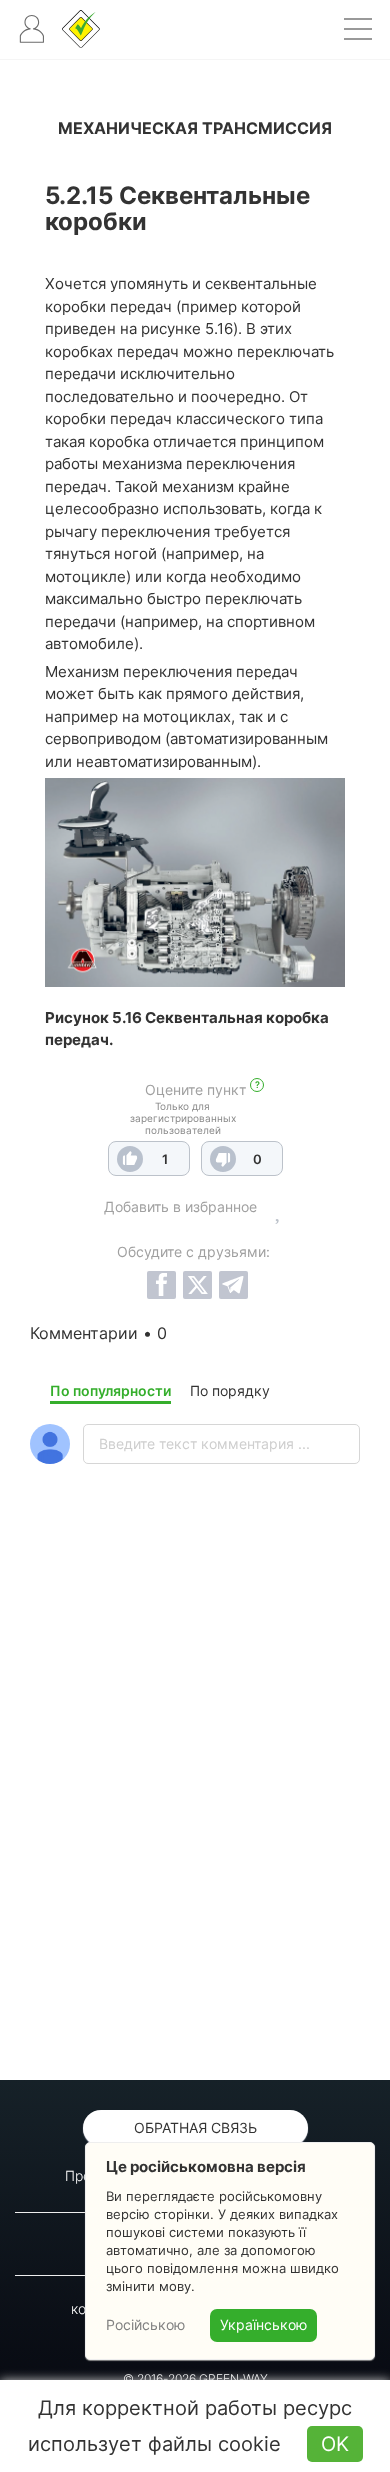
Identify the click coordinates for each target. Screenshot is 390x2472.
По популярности (110, 1390)
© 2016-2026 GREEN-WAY (195, 2378)
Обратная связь (195, 2127)
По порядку (230, 1390)
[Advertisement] (195, 1824)
